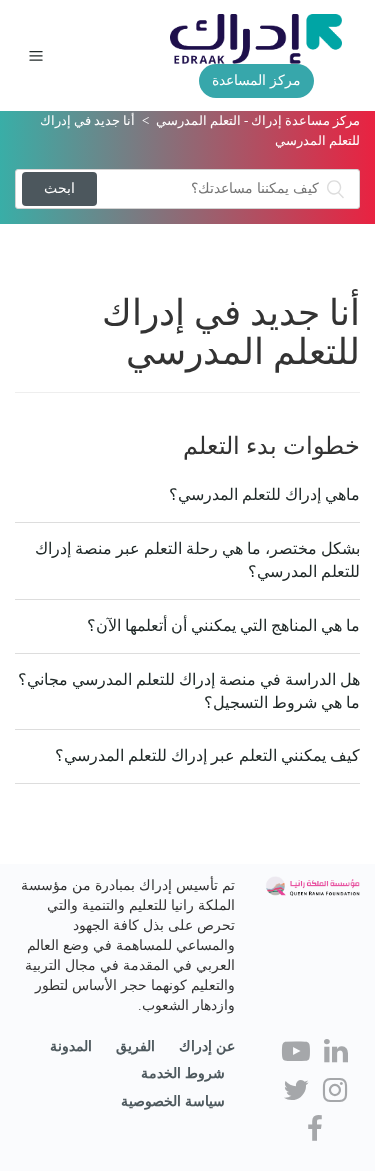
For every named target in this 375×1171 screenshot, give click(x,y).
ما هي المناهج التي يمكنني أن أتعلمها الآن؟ (223, 625)
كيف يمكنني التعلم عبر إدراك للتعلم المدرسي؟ (207, 755)
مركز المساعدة (256, 80)
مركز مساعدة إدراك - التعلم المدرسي (258, 120)
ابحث (59, 188)
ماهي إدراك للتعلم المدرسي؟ (264, 494)
